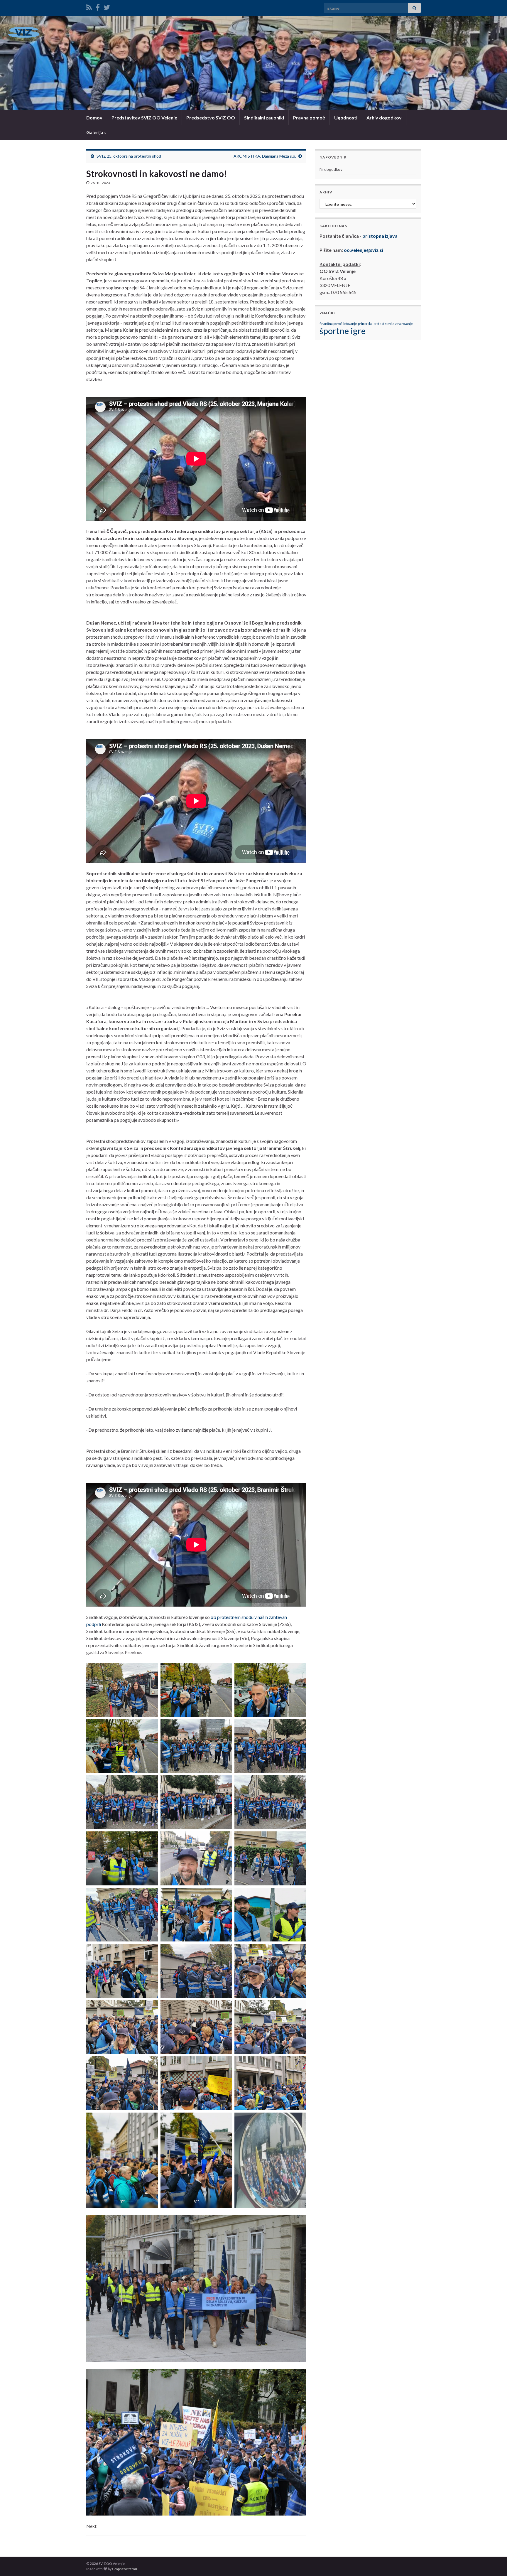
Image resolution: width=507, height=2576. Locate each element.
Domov (94, 118)
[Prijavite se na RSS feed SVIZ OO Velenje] (89, 6)
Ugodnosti (346, 118)
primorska (365, 324)
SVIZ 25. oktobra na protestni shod (129, 156)
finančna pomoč (331, 324)
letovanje (350, 324)
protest (379, 324)
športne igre (343, 331)
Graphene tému (125, 2569)
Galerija (95, 132)
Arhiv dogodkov (384, 118)
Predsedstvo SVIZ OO (211, 118)
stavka (390, 324)
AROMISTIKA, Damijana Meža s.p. (265, 156)
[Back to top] (494, 2563)
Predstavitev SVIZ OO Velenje (144, 118)
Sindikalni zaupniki (264, 118)
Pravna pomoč (309, 118)
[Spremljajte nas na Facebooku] (98, 6)
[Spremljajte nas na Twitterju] (107, 6)
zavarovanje (404, 324)
